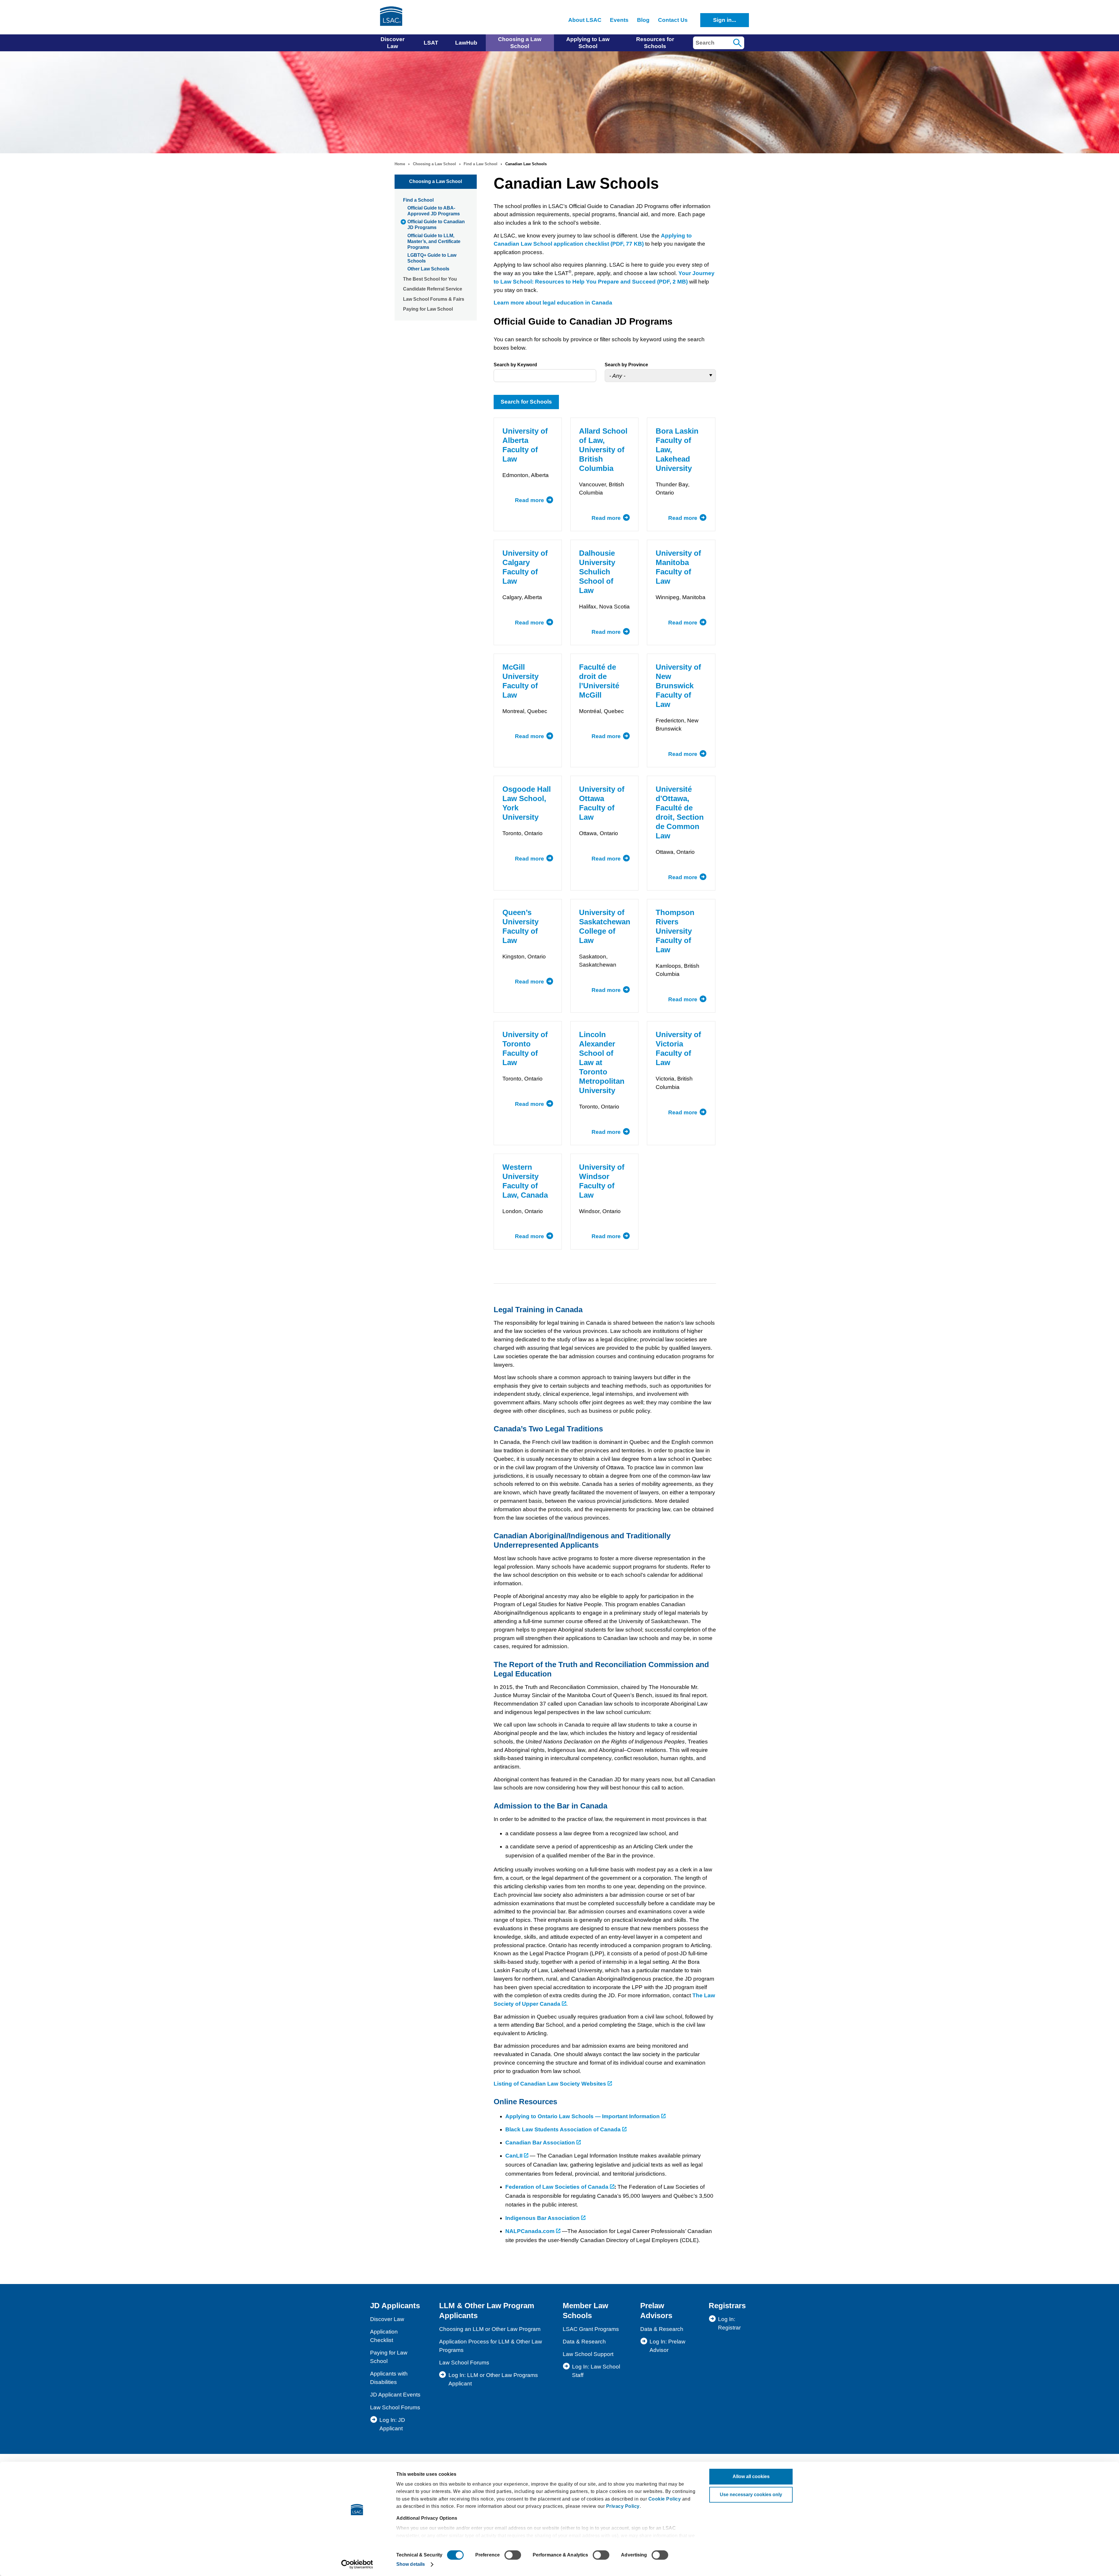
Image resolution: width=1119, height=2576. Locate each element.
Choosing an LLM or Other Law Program (490, 2329)
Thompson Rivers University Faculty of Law (675, 931)
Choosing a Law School (434, 164)
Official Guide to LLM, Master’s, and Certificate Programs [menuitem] (434, 241)
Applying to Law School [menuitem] (588, 43)
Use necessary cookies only (751, 2495)
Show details (411, 2564)
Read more (534, 500)
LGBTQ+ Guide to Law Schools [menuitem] (432, 258)
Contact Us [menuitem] (673, 20)
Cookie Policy (665, 2499)
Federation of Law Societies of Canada (558, 2187)
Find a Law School (481, 164)
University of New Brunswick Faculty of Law (678, 686)
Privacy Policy (623, 2506)
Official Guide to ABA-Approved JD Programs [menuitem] (434, 211)
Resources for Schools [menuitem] (655, 43)
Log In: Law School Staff (596, 2371)
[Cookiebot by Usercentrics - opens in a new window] (357, 2564)
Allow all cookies (751, 2476)
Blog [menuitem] (643, 20)
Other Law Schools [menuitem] (428, 269)
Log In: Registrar (729, 2323)
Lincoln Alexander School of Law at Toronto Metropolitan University (602, 1062)
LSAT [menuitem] (431, 43)
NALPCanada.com (531, 2231)
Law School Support (588, 2354)
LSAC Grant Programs (591, 2329)
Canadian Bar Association (540, 2143)
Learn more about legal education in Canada (553, 303)
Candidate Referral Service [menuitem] (433, 289)
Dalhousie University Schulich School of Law (597, 572)
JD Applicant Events (395, 2395)
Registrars (727, 2306)
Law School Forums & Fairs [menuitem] (434, 299)
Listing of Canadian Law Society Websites (551, 2084)
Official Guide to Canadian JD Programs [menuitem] (436, 225)
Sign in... (725, 20)
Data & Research (584, 2342)
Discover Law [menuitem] (393, 43)
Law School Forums (395, 2407)
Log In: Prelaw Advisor (667, 2346)
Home (400, 164)
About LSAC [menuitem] (585, 20)
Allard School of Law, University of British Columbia (603, 450)
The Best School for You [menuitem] (430, 279)
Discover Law (387, 2319)
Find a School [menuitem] (418, 200)
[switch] (513, 2555)
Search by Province (626, 365)
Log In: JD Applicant (392, 2424)
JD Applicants (395, 2306)
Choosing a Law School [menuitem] (520, 43)
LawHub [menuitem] (466, 43)
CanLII (515, 2156)
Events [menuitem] (619, 20)
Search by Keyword (515, 365)
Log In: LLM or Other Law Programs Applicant (493, 2379)
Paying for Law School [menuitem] (428, 309)
